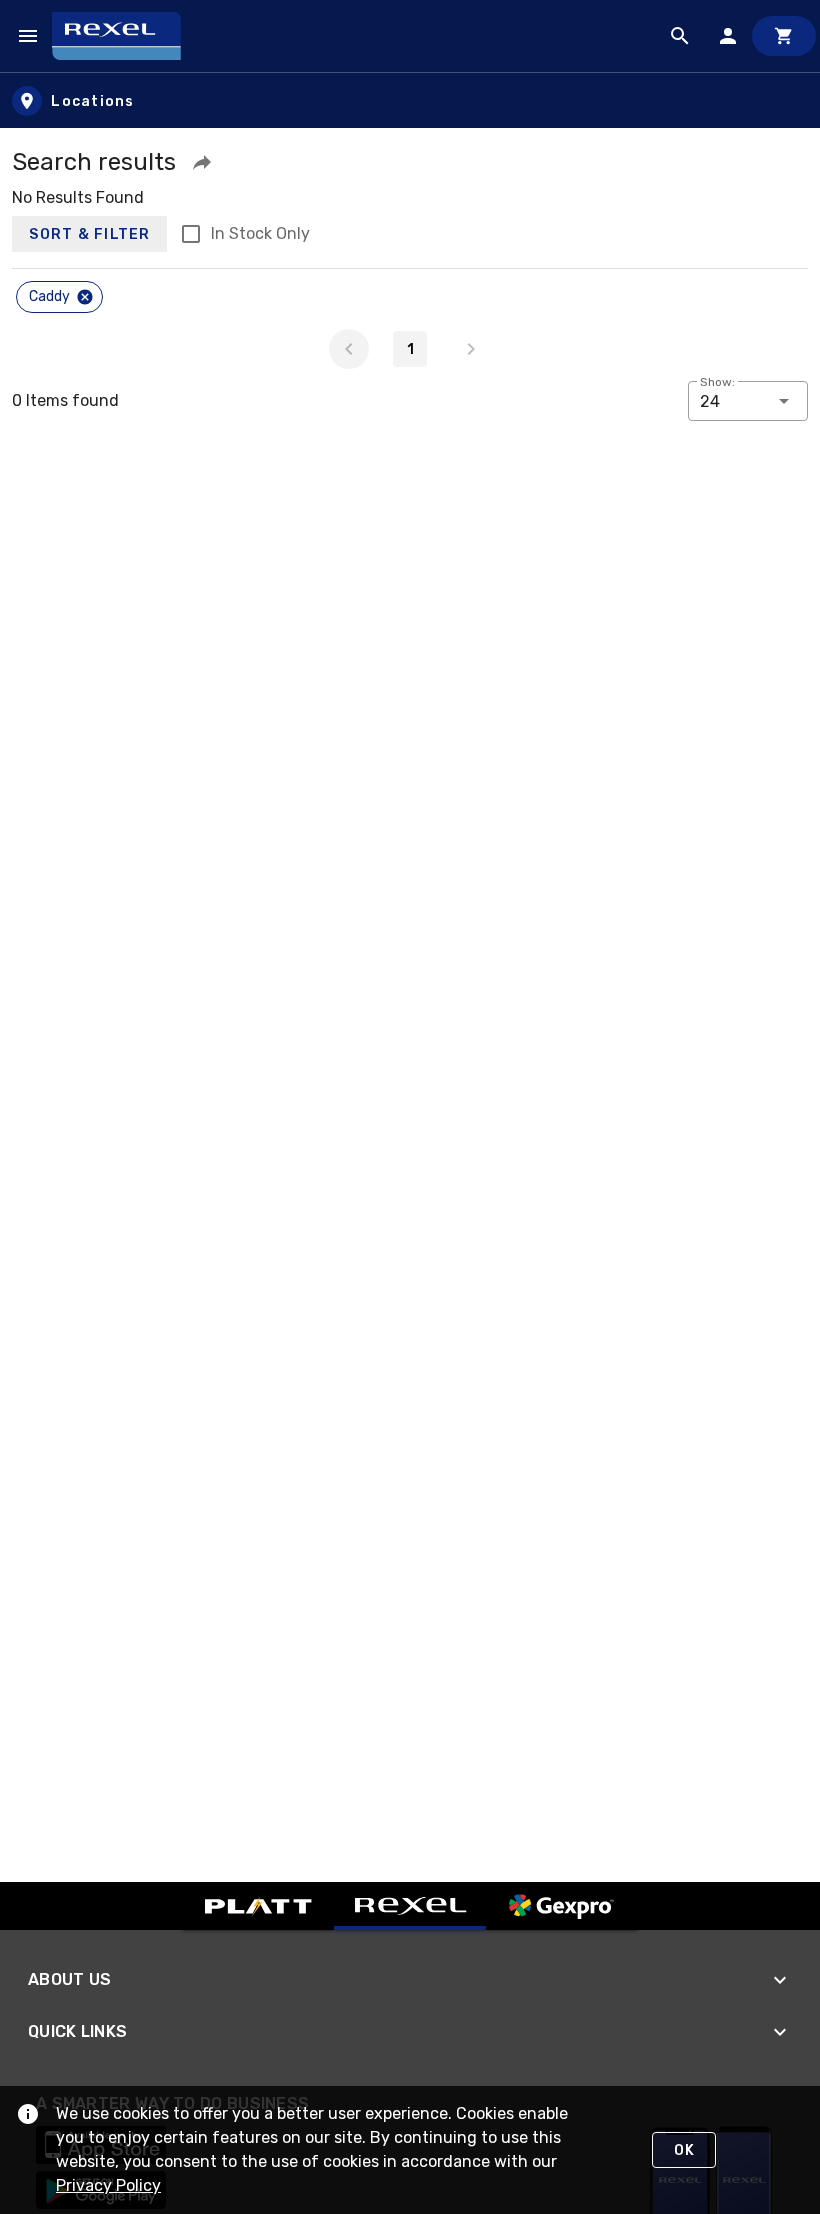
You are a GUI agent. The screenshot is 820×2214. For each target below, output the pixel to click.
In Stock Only (260, 233)
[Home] (125, 36)
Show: (717, 382)
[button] (202, 162)
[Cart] (784, 36)
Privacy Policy (108, 2185)
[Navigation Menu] (28, 36)
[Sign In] (728, 36)
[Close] (85, 297)
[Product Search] (680, 36)
